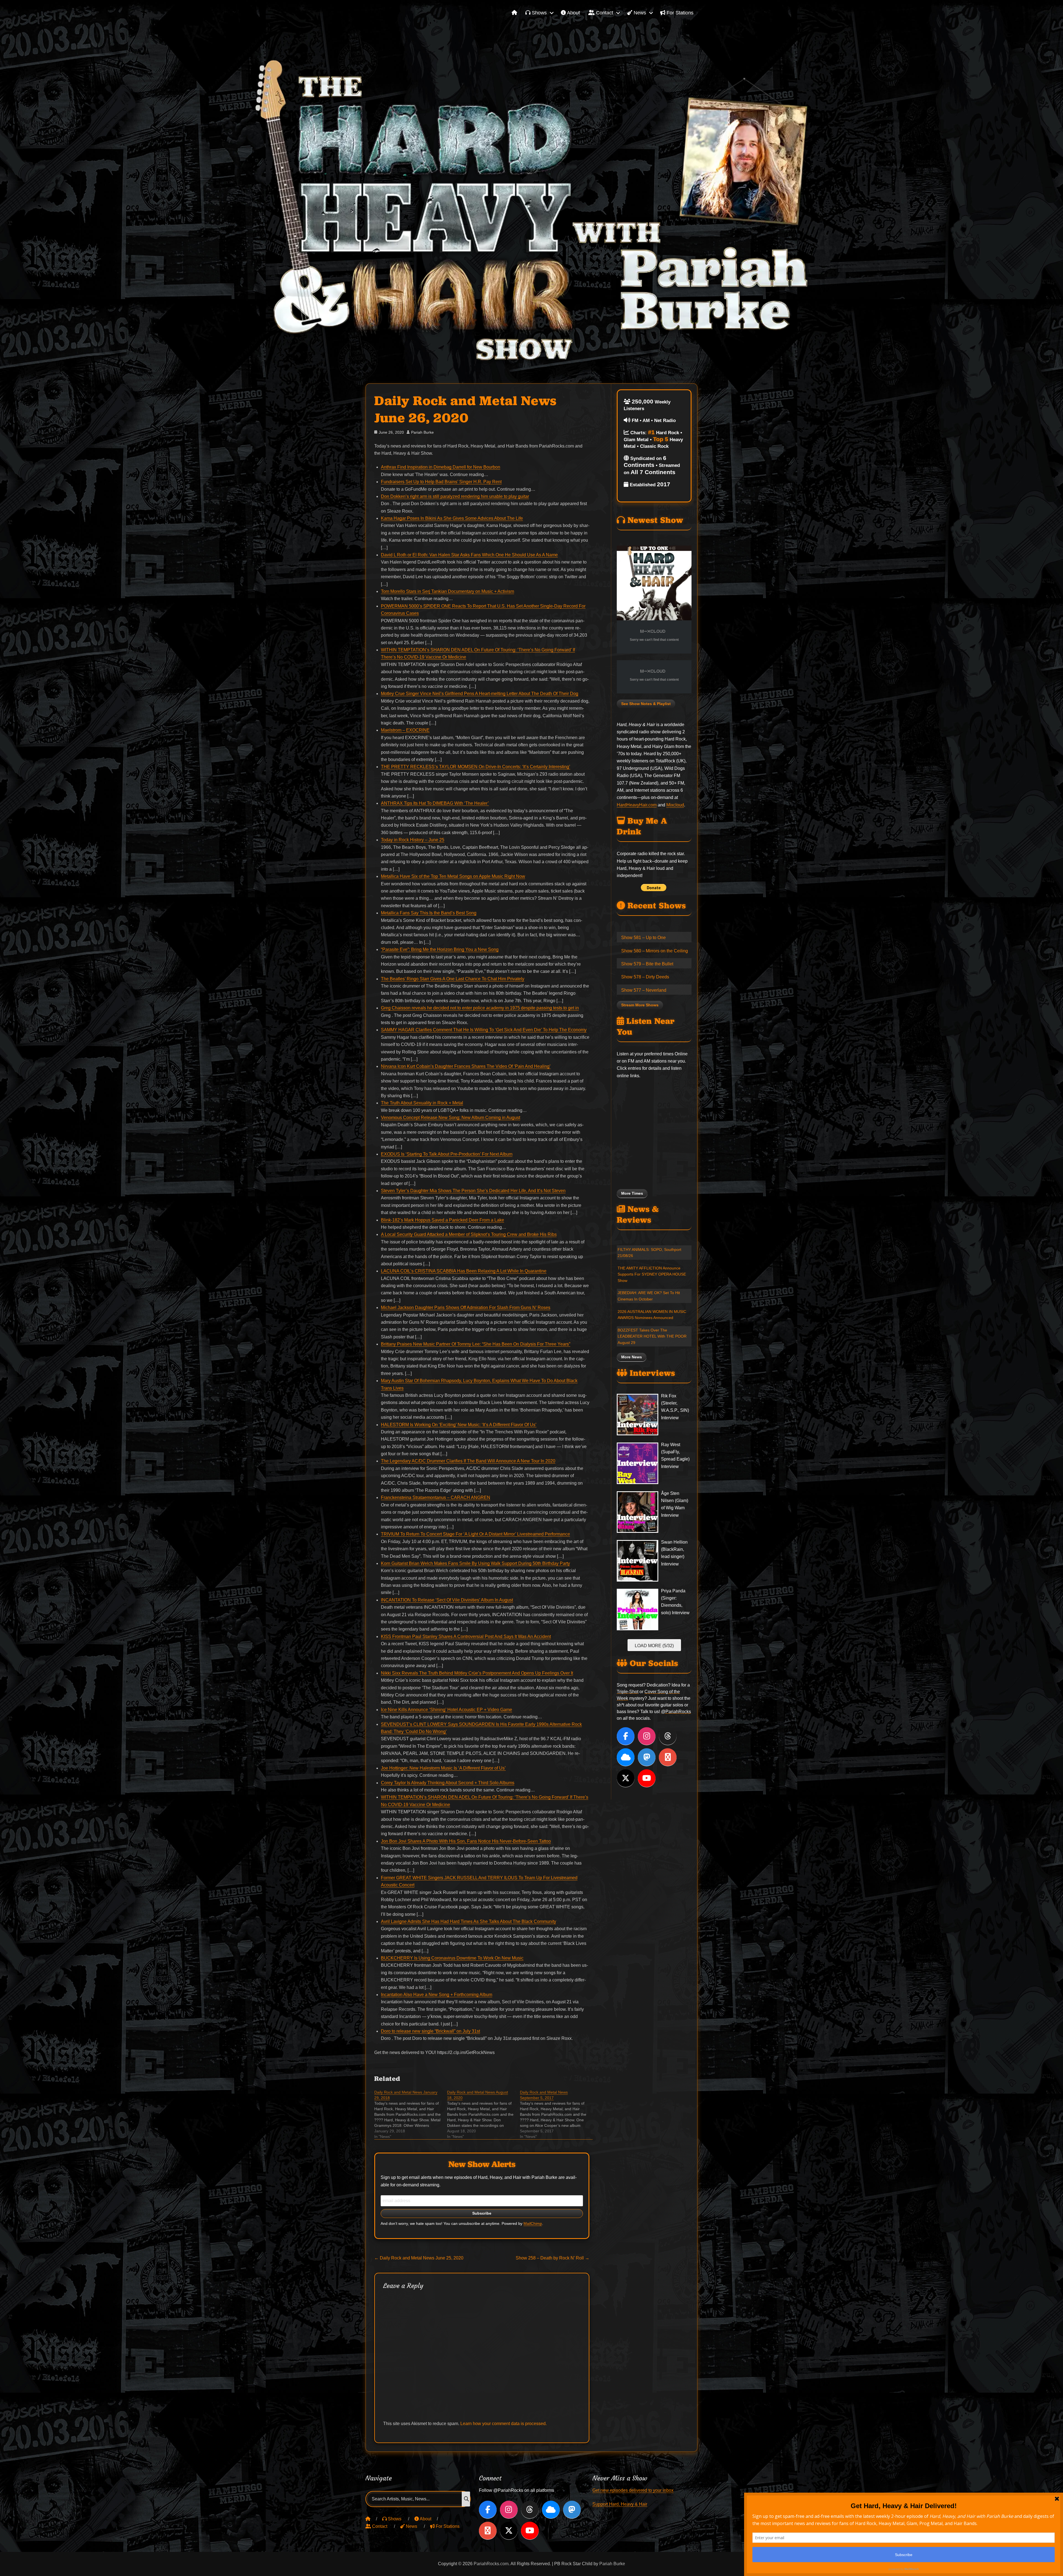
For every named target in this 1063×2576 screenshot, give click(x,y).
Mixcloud (675, 805)
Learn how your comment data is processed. (504, 2424)
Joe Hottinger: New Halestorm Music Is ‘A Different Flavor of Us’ (443, 1768)
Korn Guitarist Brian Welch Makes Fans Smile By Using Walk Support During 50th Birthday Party (475, 1563)
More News (632, 1357)
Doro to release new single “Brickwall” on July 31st (430, 2031)
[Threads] (668, 1736)
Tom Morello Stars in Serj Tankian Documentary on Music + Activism (447, 591)
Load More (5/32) (654, 1646)
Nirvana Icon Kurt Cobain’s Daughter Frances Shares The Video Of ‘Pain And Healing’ (466, 1066)
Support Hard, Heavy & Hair (620, 2504)
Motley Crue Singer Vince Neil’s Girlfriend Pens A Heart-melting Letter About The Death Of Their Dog (480, 694)
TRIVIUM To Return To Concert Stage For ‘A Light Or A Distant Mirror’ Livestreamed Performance (475, 1534)
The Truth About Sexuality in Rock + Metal (422, 1103)
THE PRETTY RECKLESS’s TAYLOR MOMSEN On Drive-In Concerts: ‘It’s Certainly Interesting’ (476, 767)
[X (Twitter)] (626, 1778)
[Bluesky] (626, 1757)
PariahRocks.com (491, 2564)
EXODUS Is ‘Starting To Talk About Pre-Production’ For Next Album (447, 1154)
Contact (604, 13)
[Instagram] (647, 1736)
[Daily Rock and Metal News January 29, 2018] (411, 2114)
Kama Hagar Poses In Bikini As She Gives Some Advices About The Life (452, 518)
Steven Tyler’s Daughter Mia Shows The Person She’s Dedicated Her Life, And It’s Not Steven (473, 1191)
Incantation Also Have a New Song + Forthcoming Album (437, 1995)
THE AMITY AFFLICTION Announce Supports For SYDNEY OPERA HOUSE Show (652, 1274)
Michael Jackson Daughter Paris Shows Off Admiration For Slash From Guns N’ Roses (466, 1308)
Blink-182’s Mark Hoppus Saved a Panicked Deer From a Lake (443, 1220)
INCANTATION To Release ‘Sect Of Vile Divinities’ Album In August (447, 1600)
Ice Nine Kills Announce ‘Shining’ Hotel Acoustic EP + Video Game (447, 1710)
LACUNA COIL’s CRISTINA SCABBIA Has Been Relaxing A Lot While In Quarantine (464, 1271)
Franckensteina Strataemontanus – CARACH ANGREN (436, 1497)
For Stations (679, 13)
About (573, 13)
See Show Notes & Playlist (646, 704)
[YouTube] (647, 1778)
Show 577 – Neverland (644, 990)
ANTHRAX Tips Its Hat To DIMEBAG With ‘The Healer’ (435, 803)
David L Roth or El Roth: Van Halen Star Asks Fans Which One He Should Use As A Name (469, 555)
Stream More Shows (640, 1005)
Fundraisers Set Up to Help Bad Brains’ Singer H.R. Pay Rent (441, 482)
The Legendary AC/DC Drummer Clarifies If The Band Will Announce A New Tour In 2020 (468, 1461)
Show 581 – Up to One (643, 938)
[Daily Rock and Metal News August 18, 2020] (483, 2114)
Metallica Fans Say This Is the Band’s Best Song (429, 913)
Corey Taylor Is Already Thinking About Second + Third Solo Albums (448, 1783)
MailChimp (533, 2224)
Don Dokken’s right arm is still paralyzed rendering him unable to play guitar (455, 496)
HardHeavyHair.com (637, 805)
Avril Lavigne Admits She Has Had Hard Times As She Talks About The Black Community (469, 1921)
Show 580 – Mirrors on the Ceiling (655, 951)
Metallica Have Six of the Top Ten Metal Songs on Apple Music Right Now (453, 876)
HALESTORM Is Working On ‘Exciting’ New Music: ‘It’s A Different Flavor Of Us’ (459, 1425)
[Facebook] (626, 1736)
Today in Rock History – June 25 (413, 840)
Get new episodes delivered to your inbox (633, 2490)
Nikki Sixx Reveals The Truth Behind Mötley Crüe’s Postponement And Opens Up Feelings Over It (477, 1673)
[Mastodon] (647, 1757)
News (639, 13)
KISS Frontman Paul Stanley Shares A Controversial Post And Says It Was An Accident (466, 1637)
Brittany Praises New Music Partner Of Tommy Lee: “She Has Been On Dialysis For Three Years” (476, 1344)
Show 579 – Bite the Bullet (647, 964)
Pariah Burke (422, 432)
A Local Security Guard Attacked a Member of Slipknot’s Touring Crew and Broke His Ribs (469, 1234)
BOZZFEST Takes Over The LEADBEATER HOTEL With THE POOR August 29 (652, 1336)
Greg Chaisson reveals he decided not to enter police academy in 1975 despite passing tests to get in (480, 1008)
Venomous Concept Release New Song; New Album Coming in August (451, 1118)
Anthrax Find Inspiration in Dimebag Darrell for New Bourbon (441, 467)
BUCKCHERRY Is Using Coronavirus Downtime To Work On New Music (452, 1958)
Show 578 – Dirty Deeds (645, 977)
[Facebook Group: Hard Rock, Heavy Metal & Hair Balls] (668, 1757)
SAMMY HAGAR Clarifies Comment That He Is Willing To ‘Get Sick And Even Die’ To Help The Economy (484, 1030)
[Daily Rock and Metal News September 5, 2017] (556, 2114)
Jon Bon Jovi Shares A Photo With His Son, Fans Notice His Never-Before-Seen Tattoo (466, 1841)
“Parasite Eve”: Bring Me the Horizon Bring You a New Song (440, 949)
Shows (539, 13)
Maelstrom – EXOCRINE (405, 730)
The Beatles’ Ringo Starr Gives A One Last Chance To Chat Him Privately (453, 979)
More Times (632, 1193)
